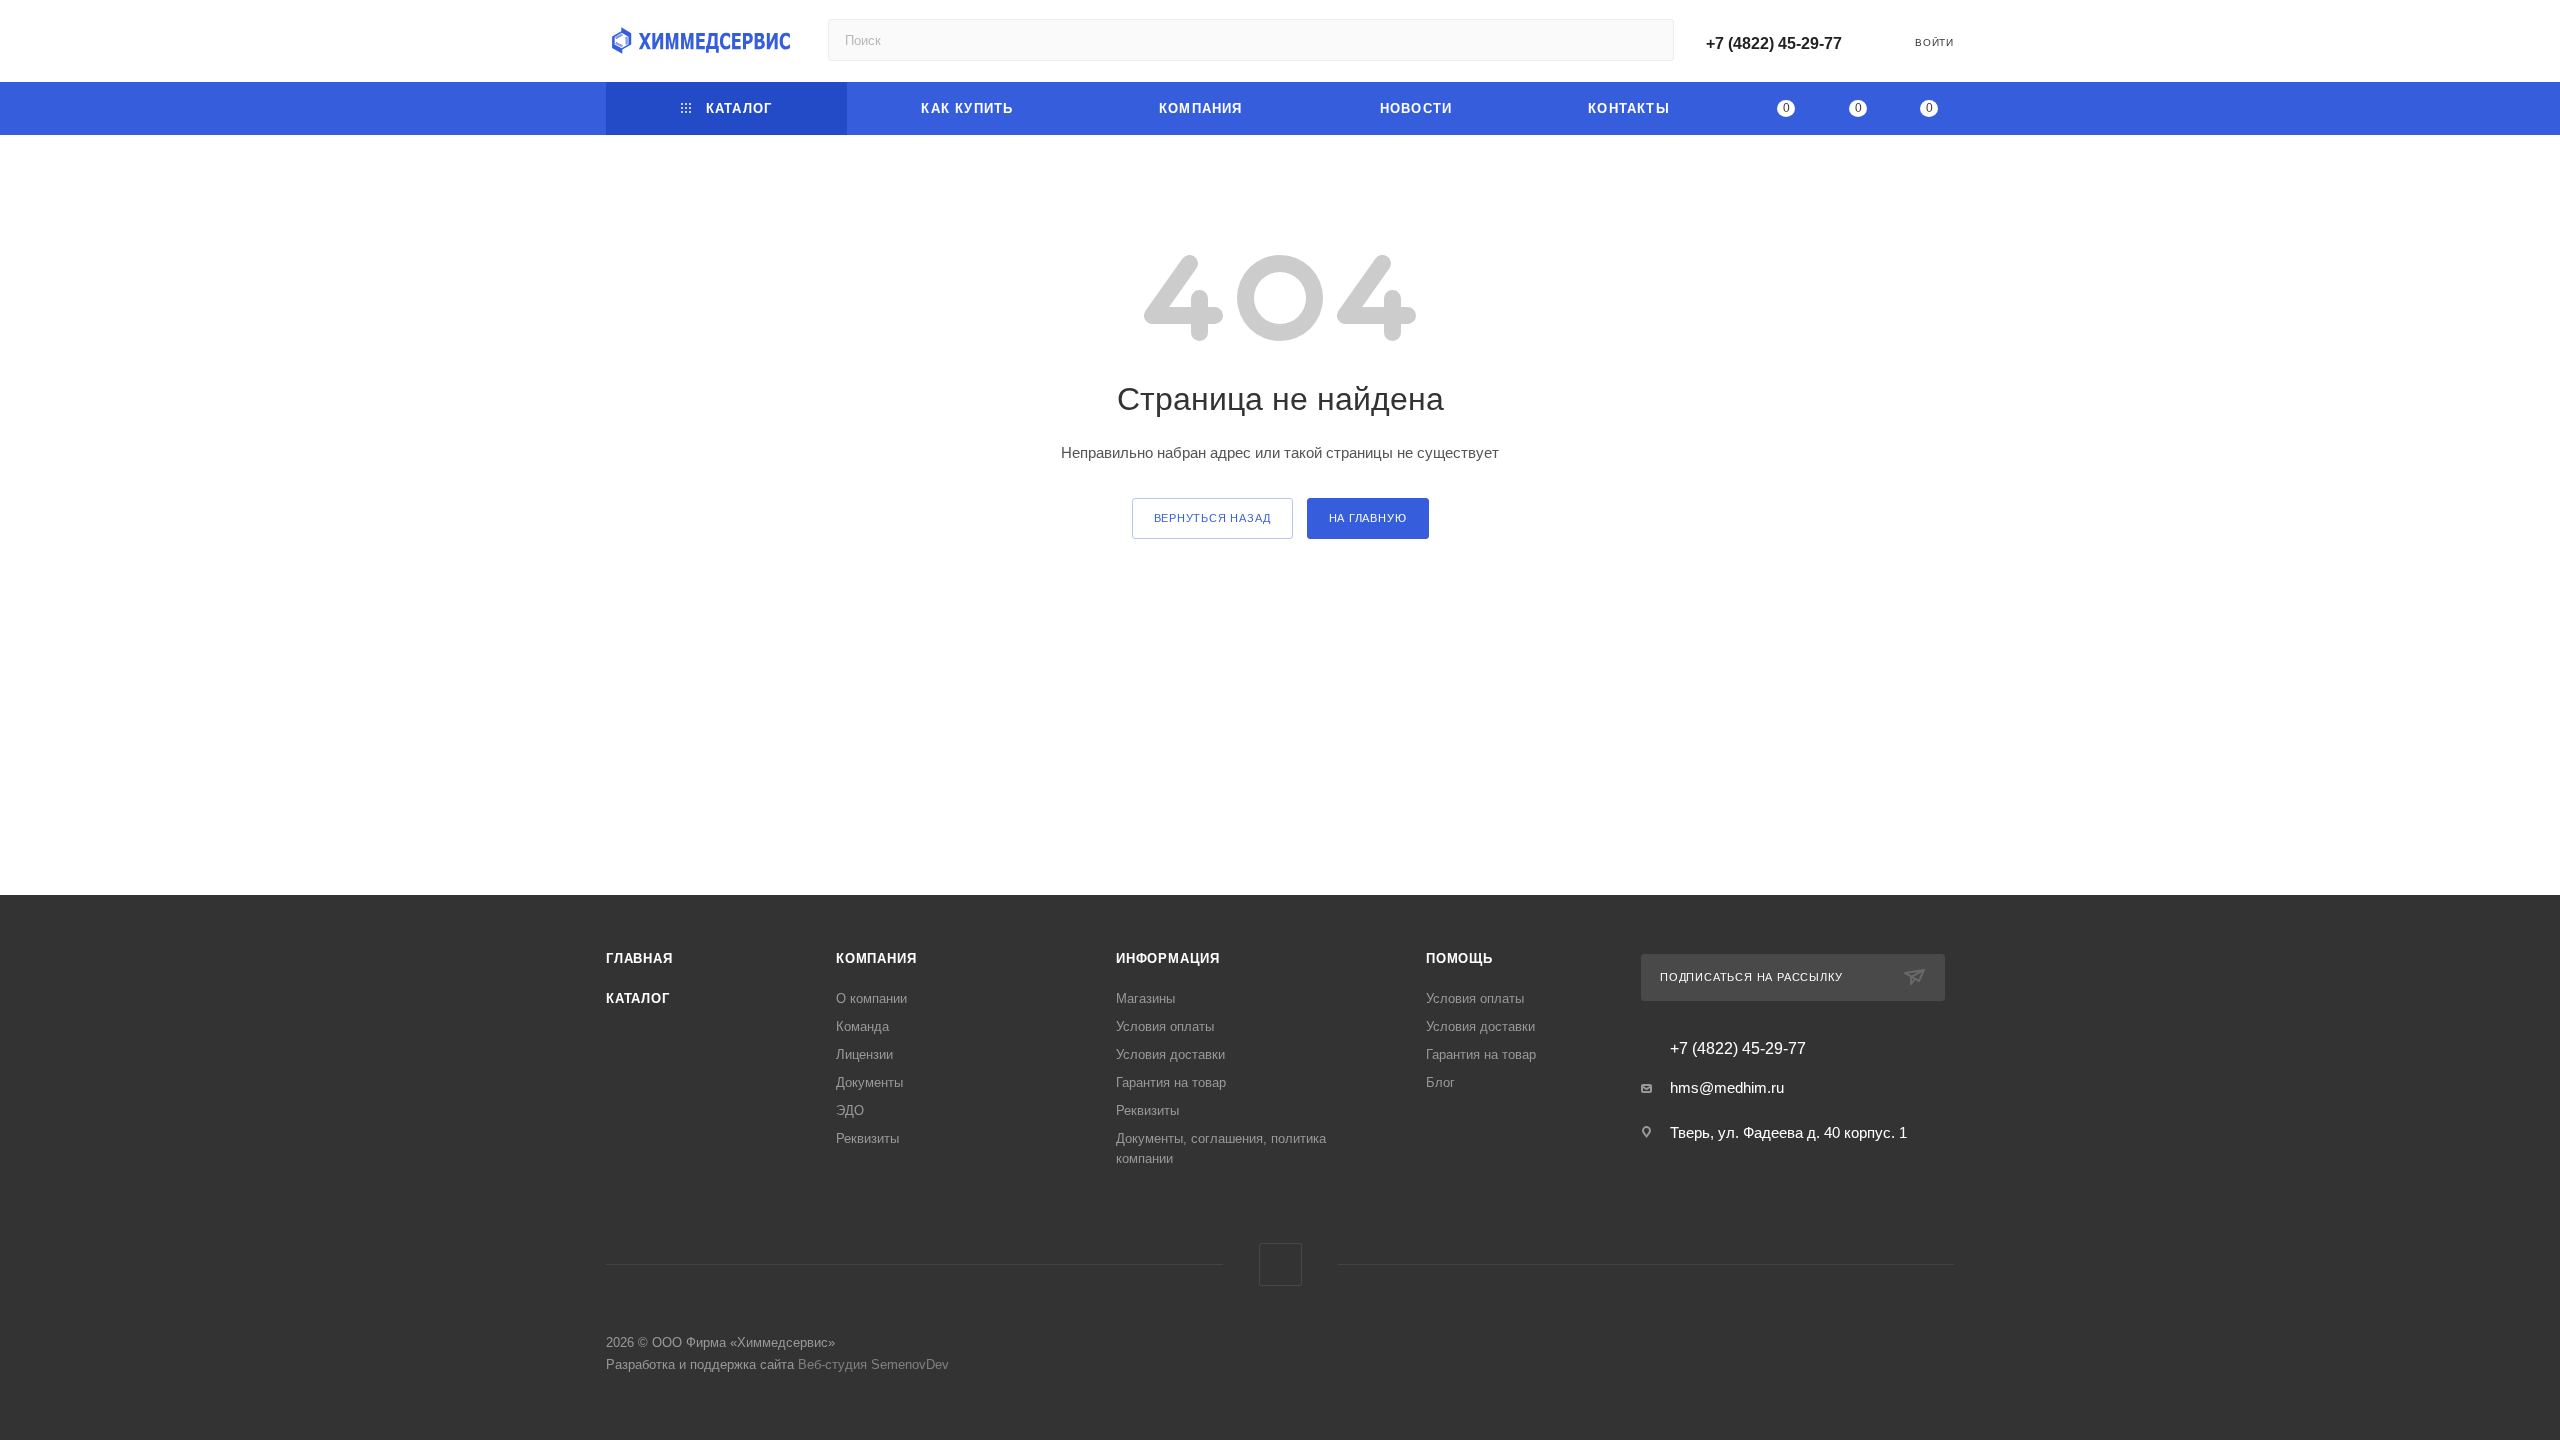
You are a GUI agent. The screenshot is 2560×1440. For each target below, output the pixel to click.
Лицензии (864, 1054)
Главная (639, 958)
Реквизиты (867, 1138)
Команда (862, 1026)
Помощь (1459, 958)
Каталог (638, 998)
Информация (1168, 958)
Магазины (1145, 998)
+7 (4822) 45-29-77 (1774, 43)
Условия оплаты (1165, 1026)
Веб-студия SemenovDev (873, 1364)
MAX (1280, 1264)
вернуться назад (1212, 518)
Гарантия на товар (1171, 1082)
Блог (1440, 1082)
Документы (869, 1082)
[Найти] (1649, 40)
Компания (876, 958)
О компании (871, 998)
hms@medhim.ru (1727, 1087)
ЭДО (850, 1110)
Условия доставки (1170, 1054)
